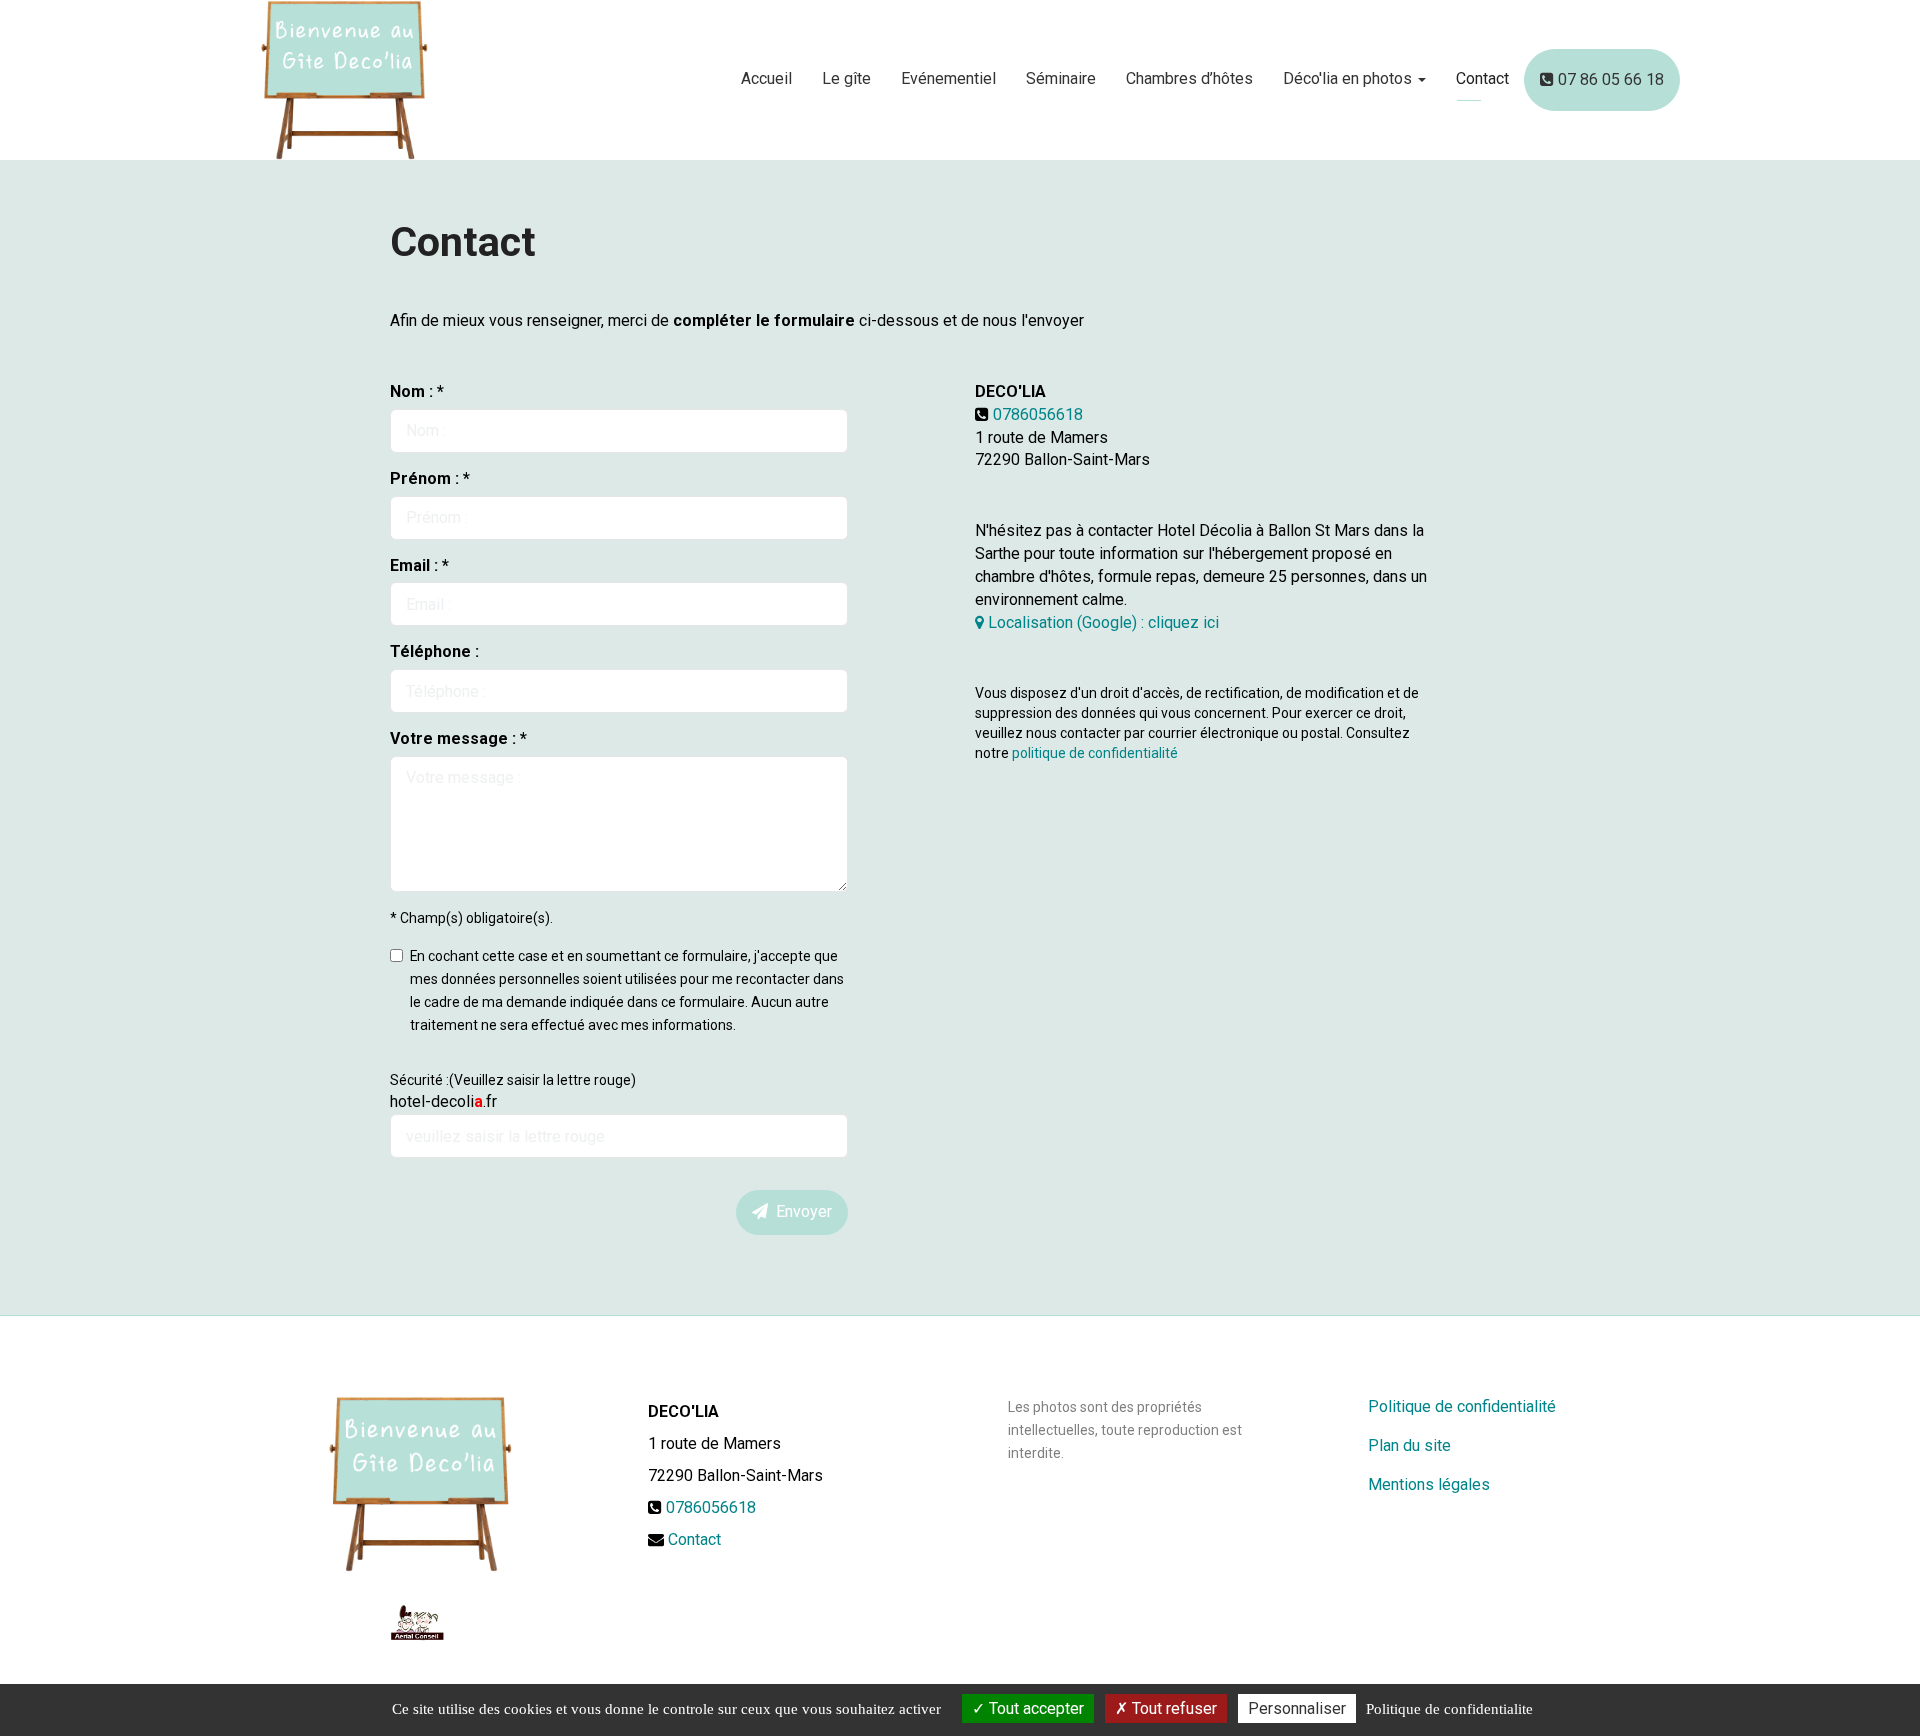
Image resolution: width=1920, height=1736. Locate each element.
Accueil (766, 78)
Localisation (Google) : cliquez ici (1101, 622)
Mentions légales (1429, 1484)
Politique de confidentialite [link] (1449, 1709)
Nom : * (417, 391)
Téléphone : (434, 651)
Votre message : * (458, 738)
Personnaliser (1297, 1708)
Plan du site (1409, 1445)
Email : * (419, 565)
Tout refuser (1172, 1708)
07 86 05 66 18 (1609, 79)
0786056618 (1038, 414)
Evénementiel (948, 78)
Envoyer (800, 1211)
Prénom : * (430, 478)
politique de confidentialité (1095, 753)
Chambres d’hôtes (1189, 78)
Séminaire (1061, 78)
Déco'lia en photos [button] (1349, 78)
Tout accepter (1034, 1708)
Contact (1482, 78)
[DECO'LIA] (344, 80)
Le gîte (846, 78)
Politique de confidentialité (1462, 1406)
